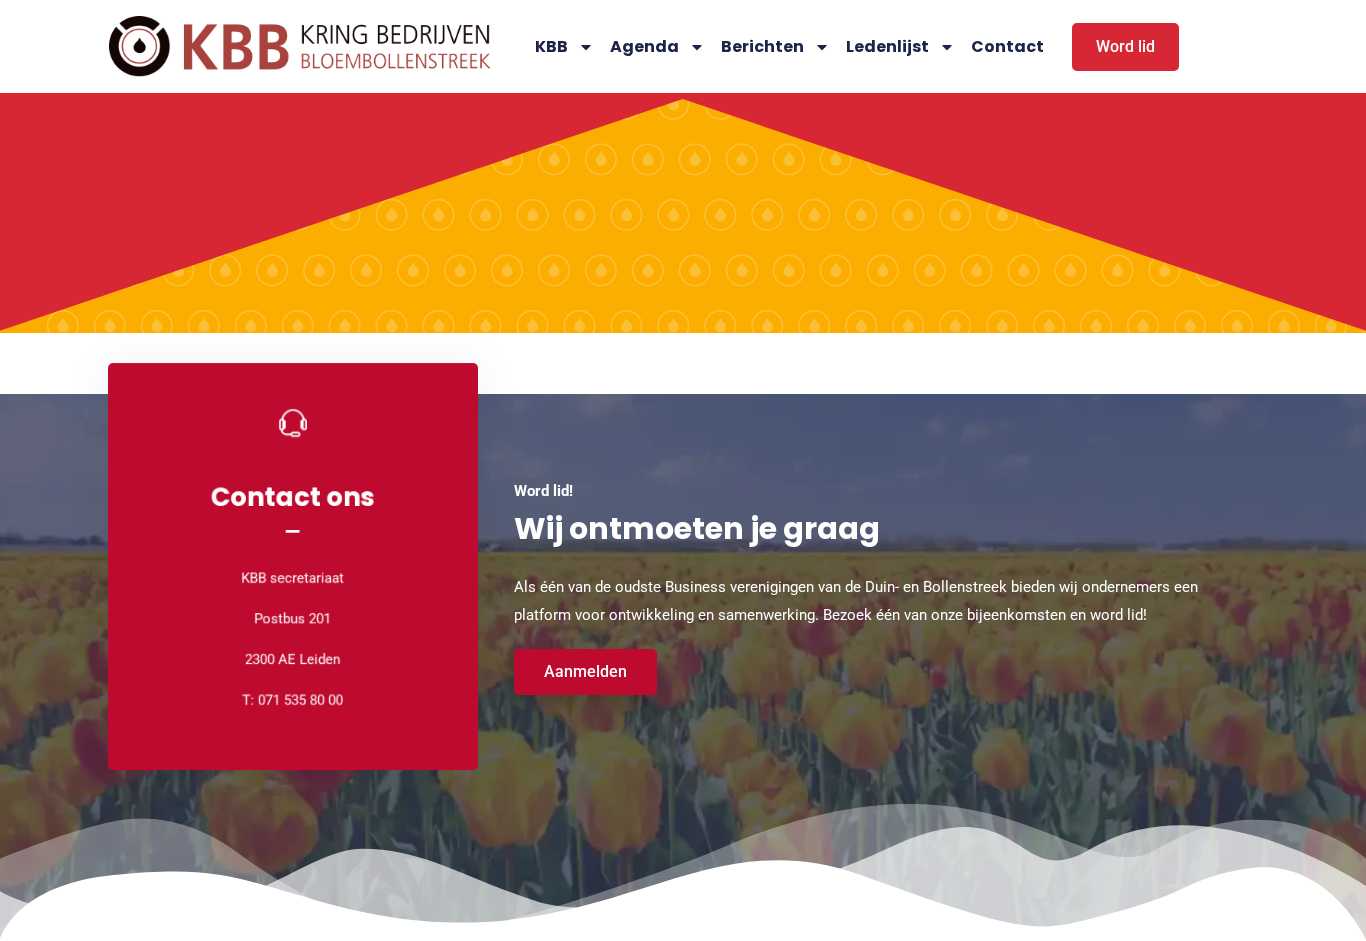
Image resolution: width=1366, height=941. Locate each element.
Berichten (762, 46)
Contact (1007, 46)
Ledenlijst (887, 46)
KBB (551, 46)
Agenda (644, 46)
